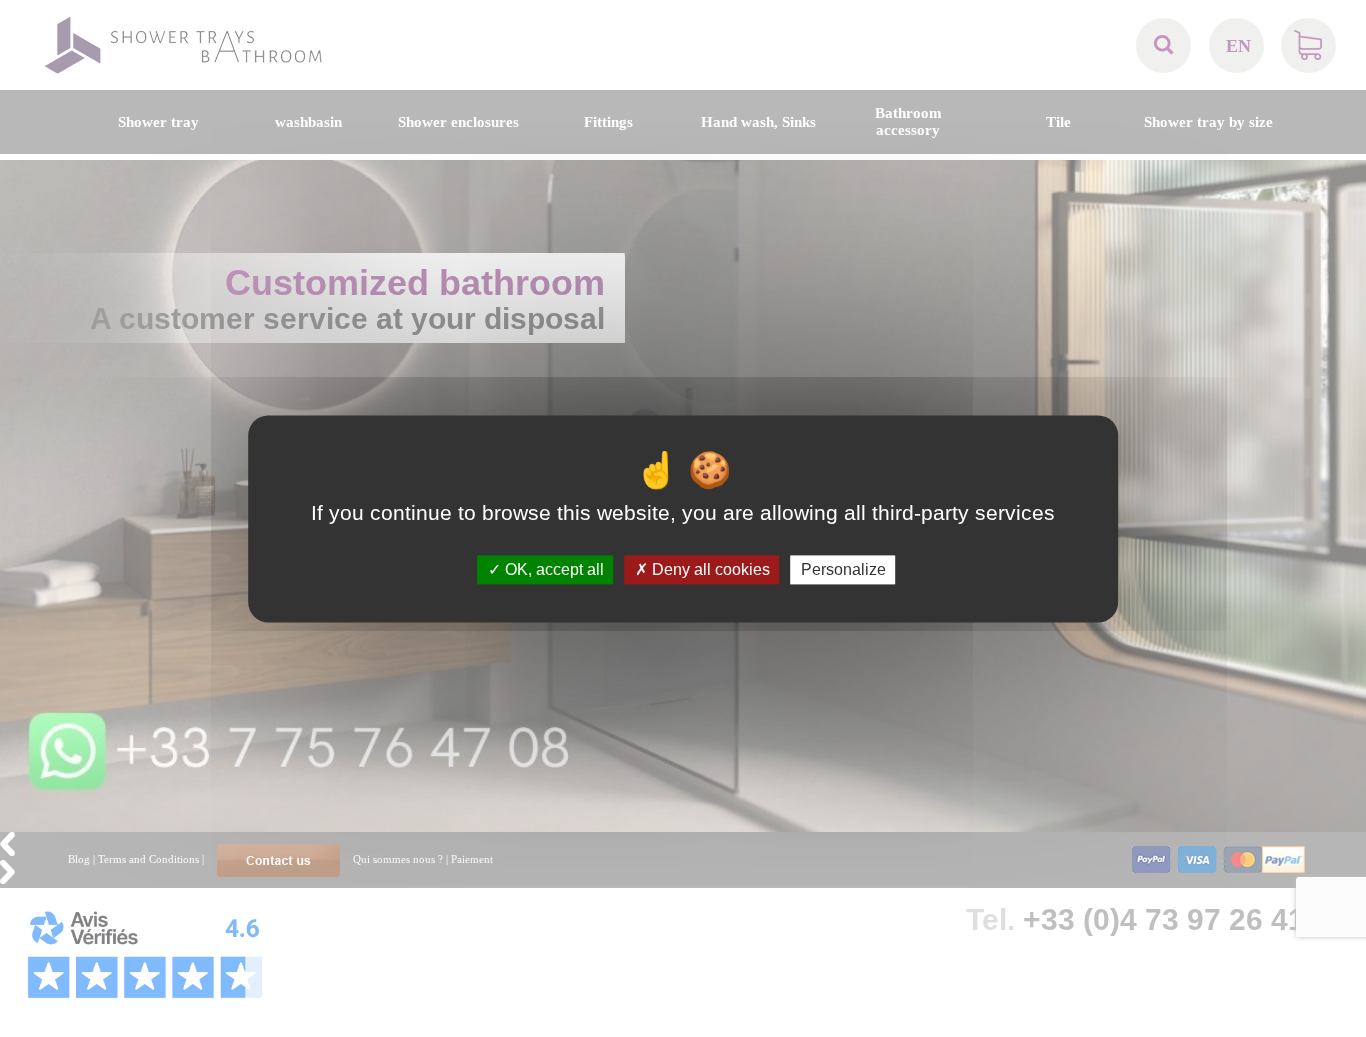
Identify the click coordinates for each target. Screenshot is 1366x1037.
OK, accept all (552, 569)
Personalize (843, 569)
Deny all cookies (709, 569)
